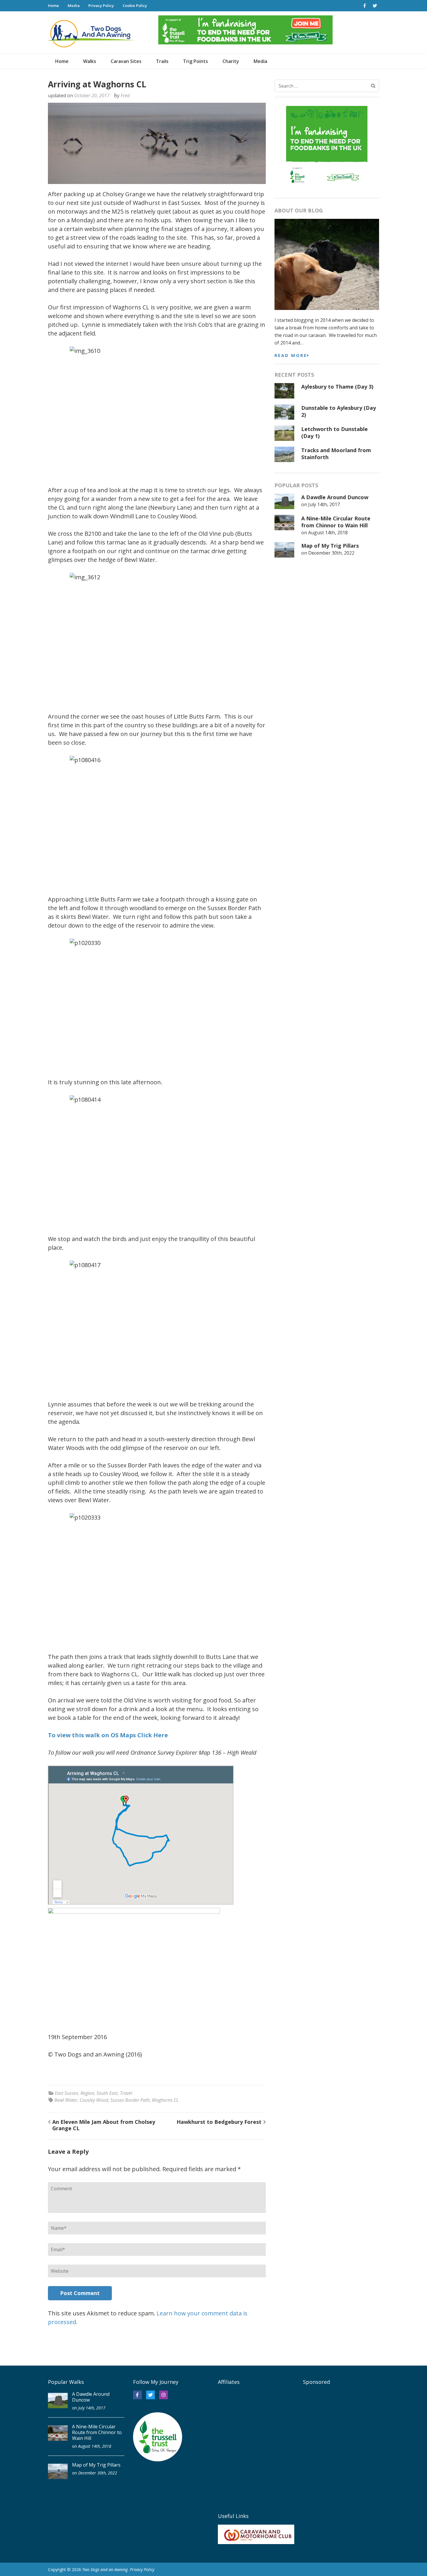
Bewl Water (66, 2100)
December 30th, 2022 (331, 553)
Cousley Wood (94, 2100)
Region (87, 2093)
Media (74, 6)
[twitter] (375, 6)
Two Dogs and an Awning (105, 2569)
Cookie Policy (135, 6)
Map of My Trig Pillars (330, 546)
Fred (125, 95)
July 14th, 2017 (324, 504)
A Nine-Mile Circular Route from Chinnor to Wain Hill (336, 522)
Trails (162, 61)
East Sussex (67, 2093)
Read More (291, 355)
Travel (126, 2093)
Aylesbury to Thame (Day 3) (337, 387)
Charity (231, 61)
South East (107, 2093)
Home (53, 6)
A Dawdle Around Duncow (335, 497)
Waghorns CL (165, 2100)
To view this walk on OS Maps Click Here (108, 1735)
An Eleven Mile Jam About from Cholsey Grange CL (104, 2125)
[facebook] (365, 6)
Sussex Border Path (130, 2100)
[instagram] (164, 2395)
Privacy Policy (101, 6)
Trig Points (195, 61)
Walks (90, 61)
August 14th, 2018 (328, 533)
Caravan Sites (126, 61)
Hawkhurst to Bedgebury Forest (219, 2122)
